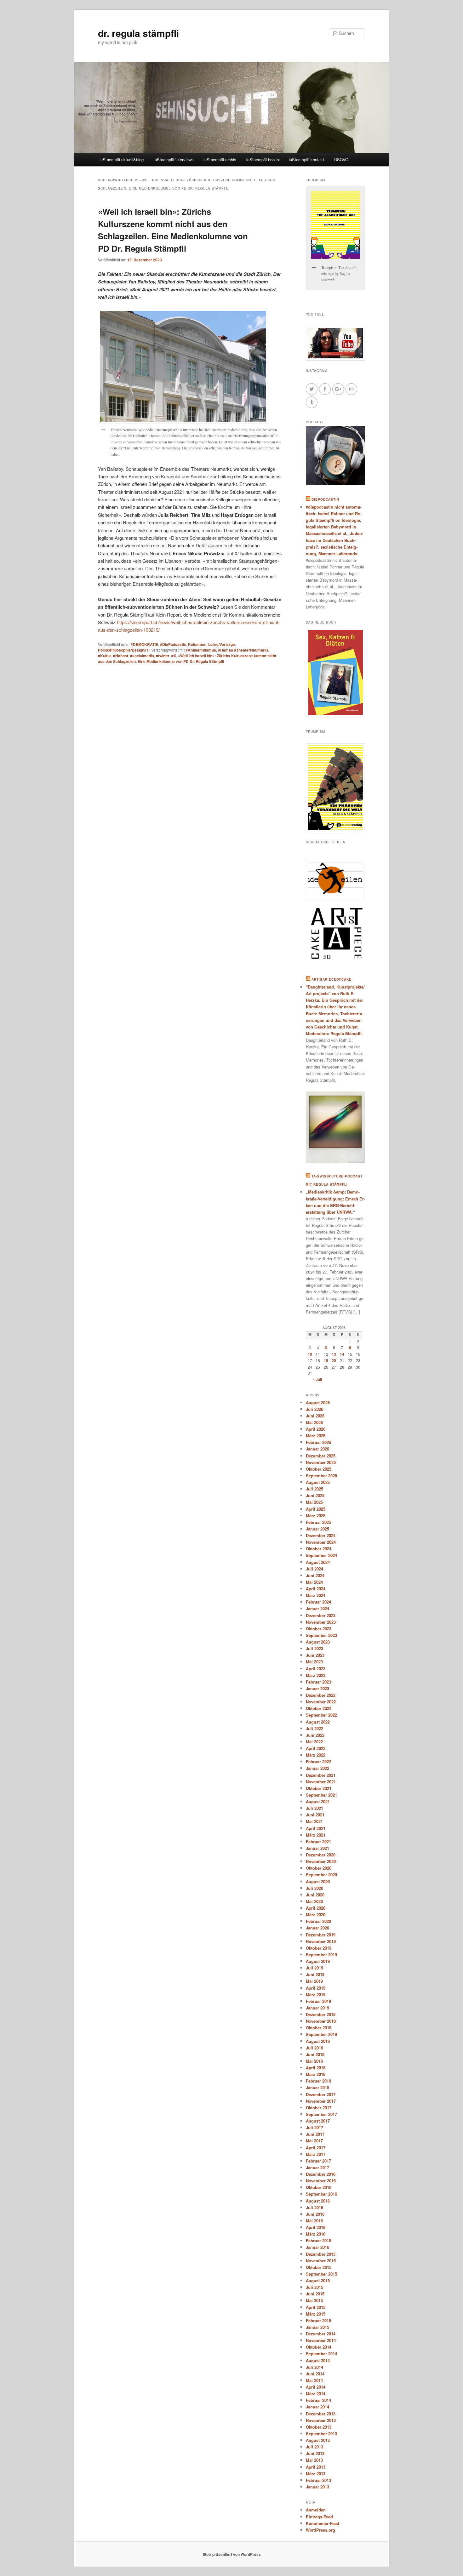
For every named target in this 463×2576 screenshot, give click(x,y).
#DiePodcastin (173, 644)
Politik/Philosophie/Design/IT (123, 650)
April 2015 (316, 2307)
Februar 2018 (318, 2081)
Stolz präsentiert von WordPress (232, 2554)
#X (174, 656)
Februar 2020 (318, 1921)
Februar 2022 (318, 1761)
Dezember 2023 (321, 1615)
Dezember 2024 (321, 1535)
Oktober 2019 (319, 1948)
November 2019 (321, 1941)
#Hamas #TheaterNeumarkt (243, 650)
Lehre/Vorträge (222, 644)
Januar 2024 (317, 1608)
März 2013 (316, 2473)
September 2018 (321, 2034)
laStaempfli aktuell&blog (122, 160)
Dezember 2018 (321, 2014)
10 (310, 1354)
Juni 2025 (315, 1495)
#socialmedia (142, 656)
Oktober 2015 (319, 2267)
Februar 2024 (318, 1602)
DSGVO (341, 160)
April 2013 (316, 2467)
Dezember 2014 (321, 2334)
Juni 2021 (315, 1815)
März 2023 (316, 1675)
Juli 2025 (314, 1489)
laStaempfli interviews (174, 160)
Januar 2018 (317, 2087)
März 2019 (316, 1995)
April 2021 (316, 1828)
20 (334, 1360)
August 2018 (318, 2041)
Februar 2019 (318, 2001)
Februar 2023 (318, 1682)
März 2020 (316, 1915)
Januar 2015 (317, 2327)
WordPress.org (320, 2530)
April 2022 (316, 1748)
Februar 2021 (318, 1841)
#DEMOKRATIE (144, 644)
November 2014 (321, 2340)
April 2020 (316, 1908)
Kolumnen (197, 644)
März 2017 (316, 2154)
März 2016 (316, 2234)
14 (342, 1354)
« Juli (317, 1379)
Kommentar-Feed (323, 2523)
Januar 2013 (317, 2487)
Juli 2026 (314, 1409)
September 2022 (321, 1715)
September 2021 (321, 1795)
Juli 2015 (314, 2287)
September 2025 (321, 1476)
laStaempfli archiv (220, 160)
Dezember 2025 (321, 1456)
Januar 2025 (317, 1529)
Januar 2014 (317, 2407)
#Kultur (105, 656)
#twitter (163, 656)
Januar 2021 (317, 1848)
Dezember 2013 (321, 2414)
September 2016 (321, 2194)
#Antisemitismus (201, 650)
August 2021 (318, 1801)
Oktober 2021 (319, 1788)
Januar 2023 (317, 1688)
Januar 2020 (317, 1928)
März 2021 (316, 1835)
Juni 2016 (315, 2214)
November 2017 (321, 2101)
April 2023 (316, 1669)
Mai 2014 (314, 2380)
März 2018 (316, 2074)
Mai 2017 (314, 2141)
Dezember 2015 (321, 2254)
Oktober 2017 (319, 2108)
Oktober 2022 (319, 1708)
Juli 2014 (314, 2367)
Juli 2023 (314, 1648)
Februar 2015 (318, 2320)
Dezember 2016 (321, 2174)
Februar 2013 (318, 2480)
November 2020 (321, 1861)
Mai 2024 (314, 1582)
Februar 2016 (318, 2240)
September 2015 (321, 2274)
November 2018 (321, 2021)
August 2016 (318, 2201)
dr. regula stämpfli (138, 33)
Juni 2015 (315, 2294)
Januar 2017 (317, 2167)
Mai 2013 (314, 2460)
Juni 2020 (315, 1895)
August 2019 (318, 1961)
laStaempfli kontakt (306, 160)
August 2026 (318, 1402)
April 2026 (316, 1429)
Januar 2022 (317, 1768)
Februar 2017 (318, 2161)
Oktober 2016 (319, 2187)
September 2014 (321, 2354)
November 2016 (321, 2181)
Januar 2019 (317, 2008)
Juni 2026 (315, 1416)
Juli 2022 (314, 1728)
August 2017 (318, 2121)
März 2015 (316, 2314)
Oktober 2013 (319, 2427)
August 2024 (318, 1562)
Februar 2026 (318, 1442)
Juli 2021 (314, 1808)
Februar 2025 (318, 1522)
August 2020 (318, 1881)
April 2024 (316, 1589)
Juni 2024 (315, 1575)
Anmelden (316, 2510)
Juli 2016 (314, 2207)
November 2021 (321, 1782)
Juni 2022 (315, 1735)
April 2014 (316, 2387)
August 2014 (318, 2360)
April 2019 (316, 1988)
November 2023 (321, 1622)
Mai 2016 (314, 2221)
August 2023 (318, 1642)
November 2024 (321, 1542)
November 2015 (321, 2261)
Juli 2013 (314, 2447)
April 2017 (316, 2148)
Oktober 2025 (319, 1469)
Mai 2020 (314, 1901)
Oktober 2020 (319, 1868)
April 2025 (316, 1509)
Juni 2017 (315, 2134)
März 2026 (316, 1436)
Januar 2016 (317, 2247)
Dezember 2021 (321, 1775)
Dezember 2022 (321, 1695)
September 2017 (321, 2114)
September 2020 (321, 1875)
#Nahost (121, 656)
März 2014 (316, 2394)
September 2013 (321, 2434)
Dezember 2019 (321, 1935)
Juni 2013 (315, 2453)
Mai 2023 (314, 1662)
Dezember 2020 (321, 1855)
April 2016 (316, 2227)
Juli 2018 (314, 2048)
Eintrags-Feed (319, 2517)
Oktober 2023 (319, 1629)
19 (326, 1360)
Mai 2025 (314, 1502)
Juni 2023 (315, 1655)
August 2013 (318, 2440)
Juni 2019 (315, 1974)
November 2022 (321, 1702)
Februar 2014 (318, 2400)
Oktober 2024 (319, 1549)
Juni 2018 (315, 2054)
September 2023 (321, 1635)
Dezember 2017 (321, 2094)
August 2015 (318, 2280)
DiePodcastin (325, 499)
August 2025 (318, 1482)
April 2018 (316, 2068)
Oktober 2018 (319, 2028)
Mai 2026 (314, 1422)
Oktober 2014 (319, 2347)
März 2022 (316, 1755)
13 (334, 1354)
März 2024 (316, 1595)
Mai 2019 (314, 1981)
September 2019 (321, 1955)
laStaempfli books (263, 160)
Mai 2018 (314, 2061)
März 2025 (316, 1516)
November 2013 (321, 2420)
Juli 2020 (314, 1888)
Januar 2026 (317, 1449)
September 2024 (321, 1555)
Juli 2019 (314, 1968)
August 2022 (318, 1722)
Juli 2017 (314, 2127)
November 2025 (321, 1462)
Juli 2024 (314, 1569)
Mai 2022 (314, 1742)
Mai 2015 (314, 2300)
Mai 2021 (314, 1821)
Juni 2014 (315, 2374)
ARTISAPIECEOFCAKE (332, 979)
